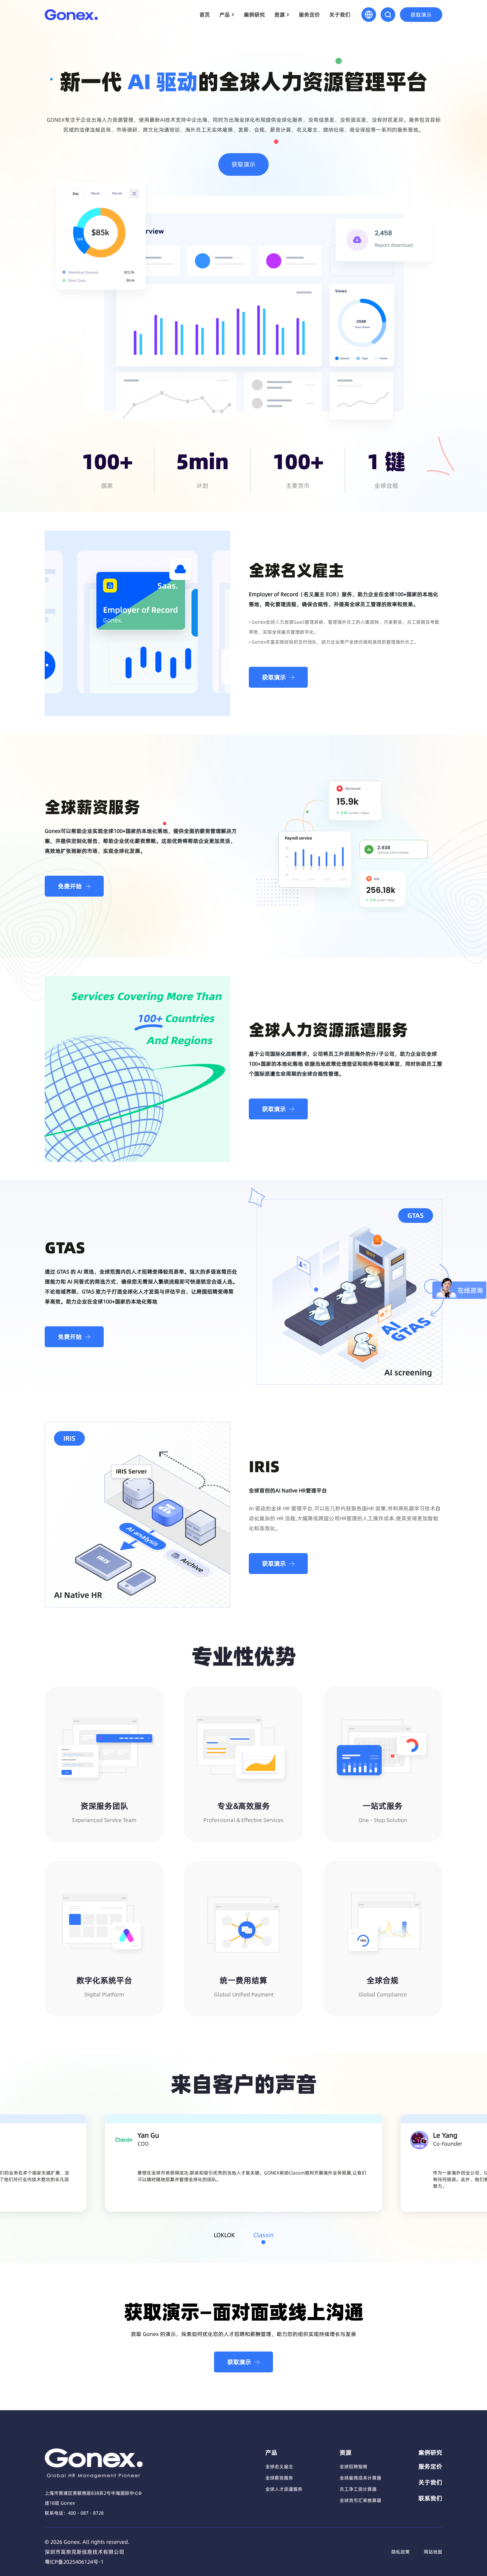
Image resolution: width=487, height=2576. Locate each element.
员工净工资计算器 (358, 2489)
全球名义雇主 (279, 2467)
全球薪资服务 (279, 2478)
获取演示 (421, 15)
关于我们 (340, 15)
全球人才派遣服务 (284, 2489)
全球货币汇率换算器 (360, 2500)
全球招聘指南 (353, 2467)
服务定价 (309, 15)
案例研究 (254, 15)
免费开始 (70, 886)
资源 (280, 15)
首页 (205, 15)
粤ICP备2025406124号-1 (74, 2562)
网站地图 (433, 2552)
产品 (225, 15)
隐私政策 (401, 2552)
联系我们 (430, 2498)
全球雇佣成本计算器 (360, 2478)
